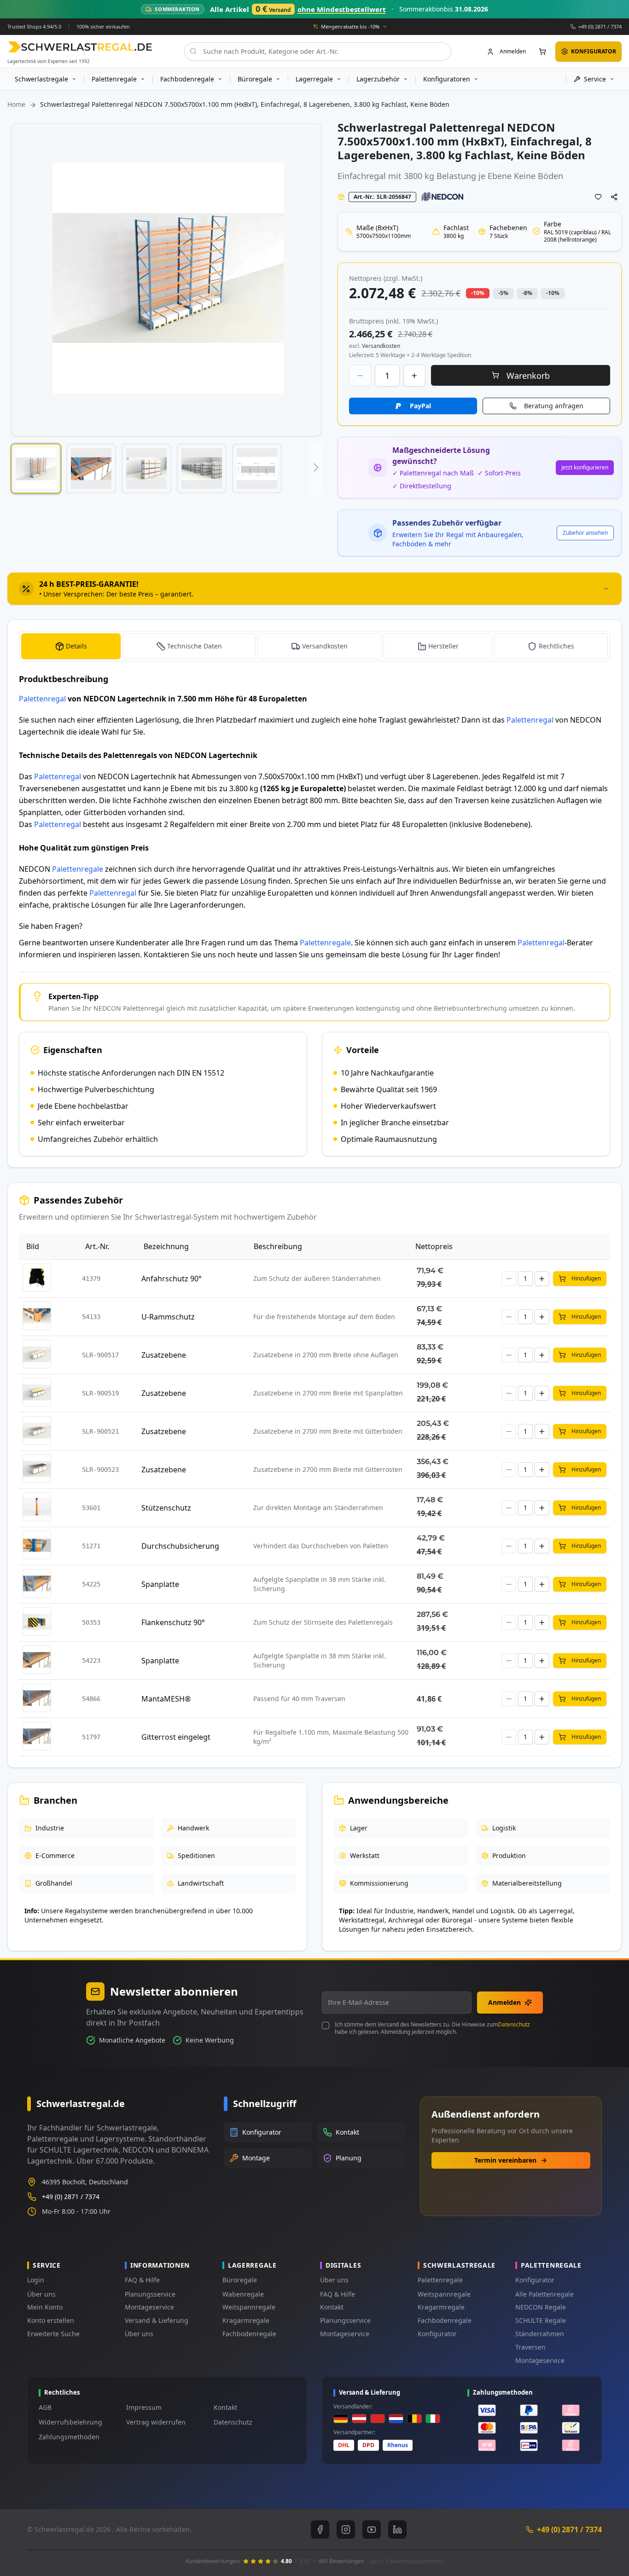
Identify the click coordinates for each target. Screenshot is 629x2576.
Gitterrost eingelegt (176, 1737)
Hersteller (443, 646)
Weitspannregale (249, 2307)
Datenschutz (514, 2024)
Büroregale (240, 2280)
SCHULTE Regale (541, 2320)
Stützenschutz (166, 1508)
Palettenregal (42, 699)
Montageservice (149, 2307)
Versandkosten (325, 646)
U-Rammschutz (168, 1317)
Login (36, 2280)
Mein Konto (45, 2307)
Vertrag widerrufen (156, 2422)
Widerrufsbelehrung (70, 2422)
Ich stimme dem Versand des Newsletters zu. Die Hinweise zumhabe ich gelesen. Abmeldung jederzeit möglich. (432, 2028)
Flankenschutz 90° (173, 1622)
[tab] (314, 589)
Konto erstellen (51, 2320)
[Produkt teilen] (614, 197)
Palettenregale (78, 869)
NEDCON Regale (541, 2307)
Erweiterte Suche (53, 2334)
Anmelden (504, 2002)
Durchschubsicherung (180, 1546)
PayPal (420, 406)
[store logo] (80, 47)
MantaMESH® (166, 1699)
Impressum (144, 2407)
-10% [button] (478, 293)
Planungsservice (150, 2294)
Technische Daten (195, 646)
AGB (45, 2407)
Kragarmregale (246, 2320)
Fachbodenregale (249, 2334)
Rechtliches (556, 646)
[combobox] (318, 51)
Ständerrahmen (540, 2334)
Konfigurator (437, 2334)
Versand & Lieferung (157, 2320)
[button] (36, 469)
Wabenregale (243, 2294)
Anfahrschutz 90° (172, 1279)
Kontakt (332, 2307)
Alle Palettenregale (545, 2294)
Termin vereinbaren (505, 2160)
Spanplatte (160, 1584)
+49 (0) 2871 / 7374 (600, 26)
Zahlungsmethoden (69, 2437)
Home (16, 104)
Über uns (41, 2294)
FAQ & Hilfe (142, 2280)
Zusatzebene (164, 1355)
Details (76, 646)
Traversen (530, 2347)
